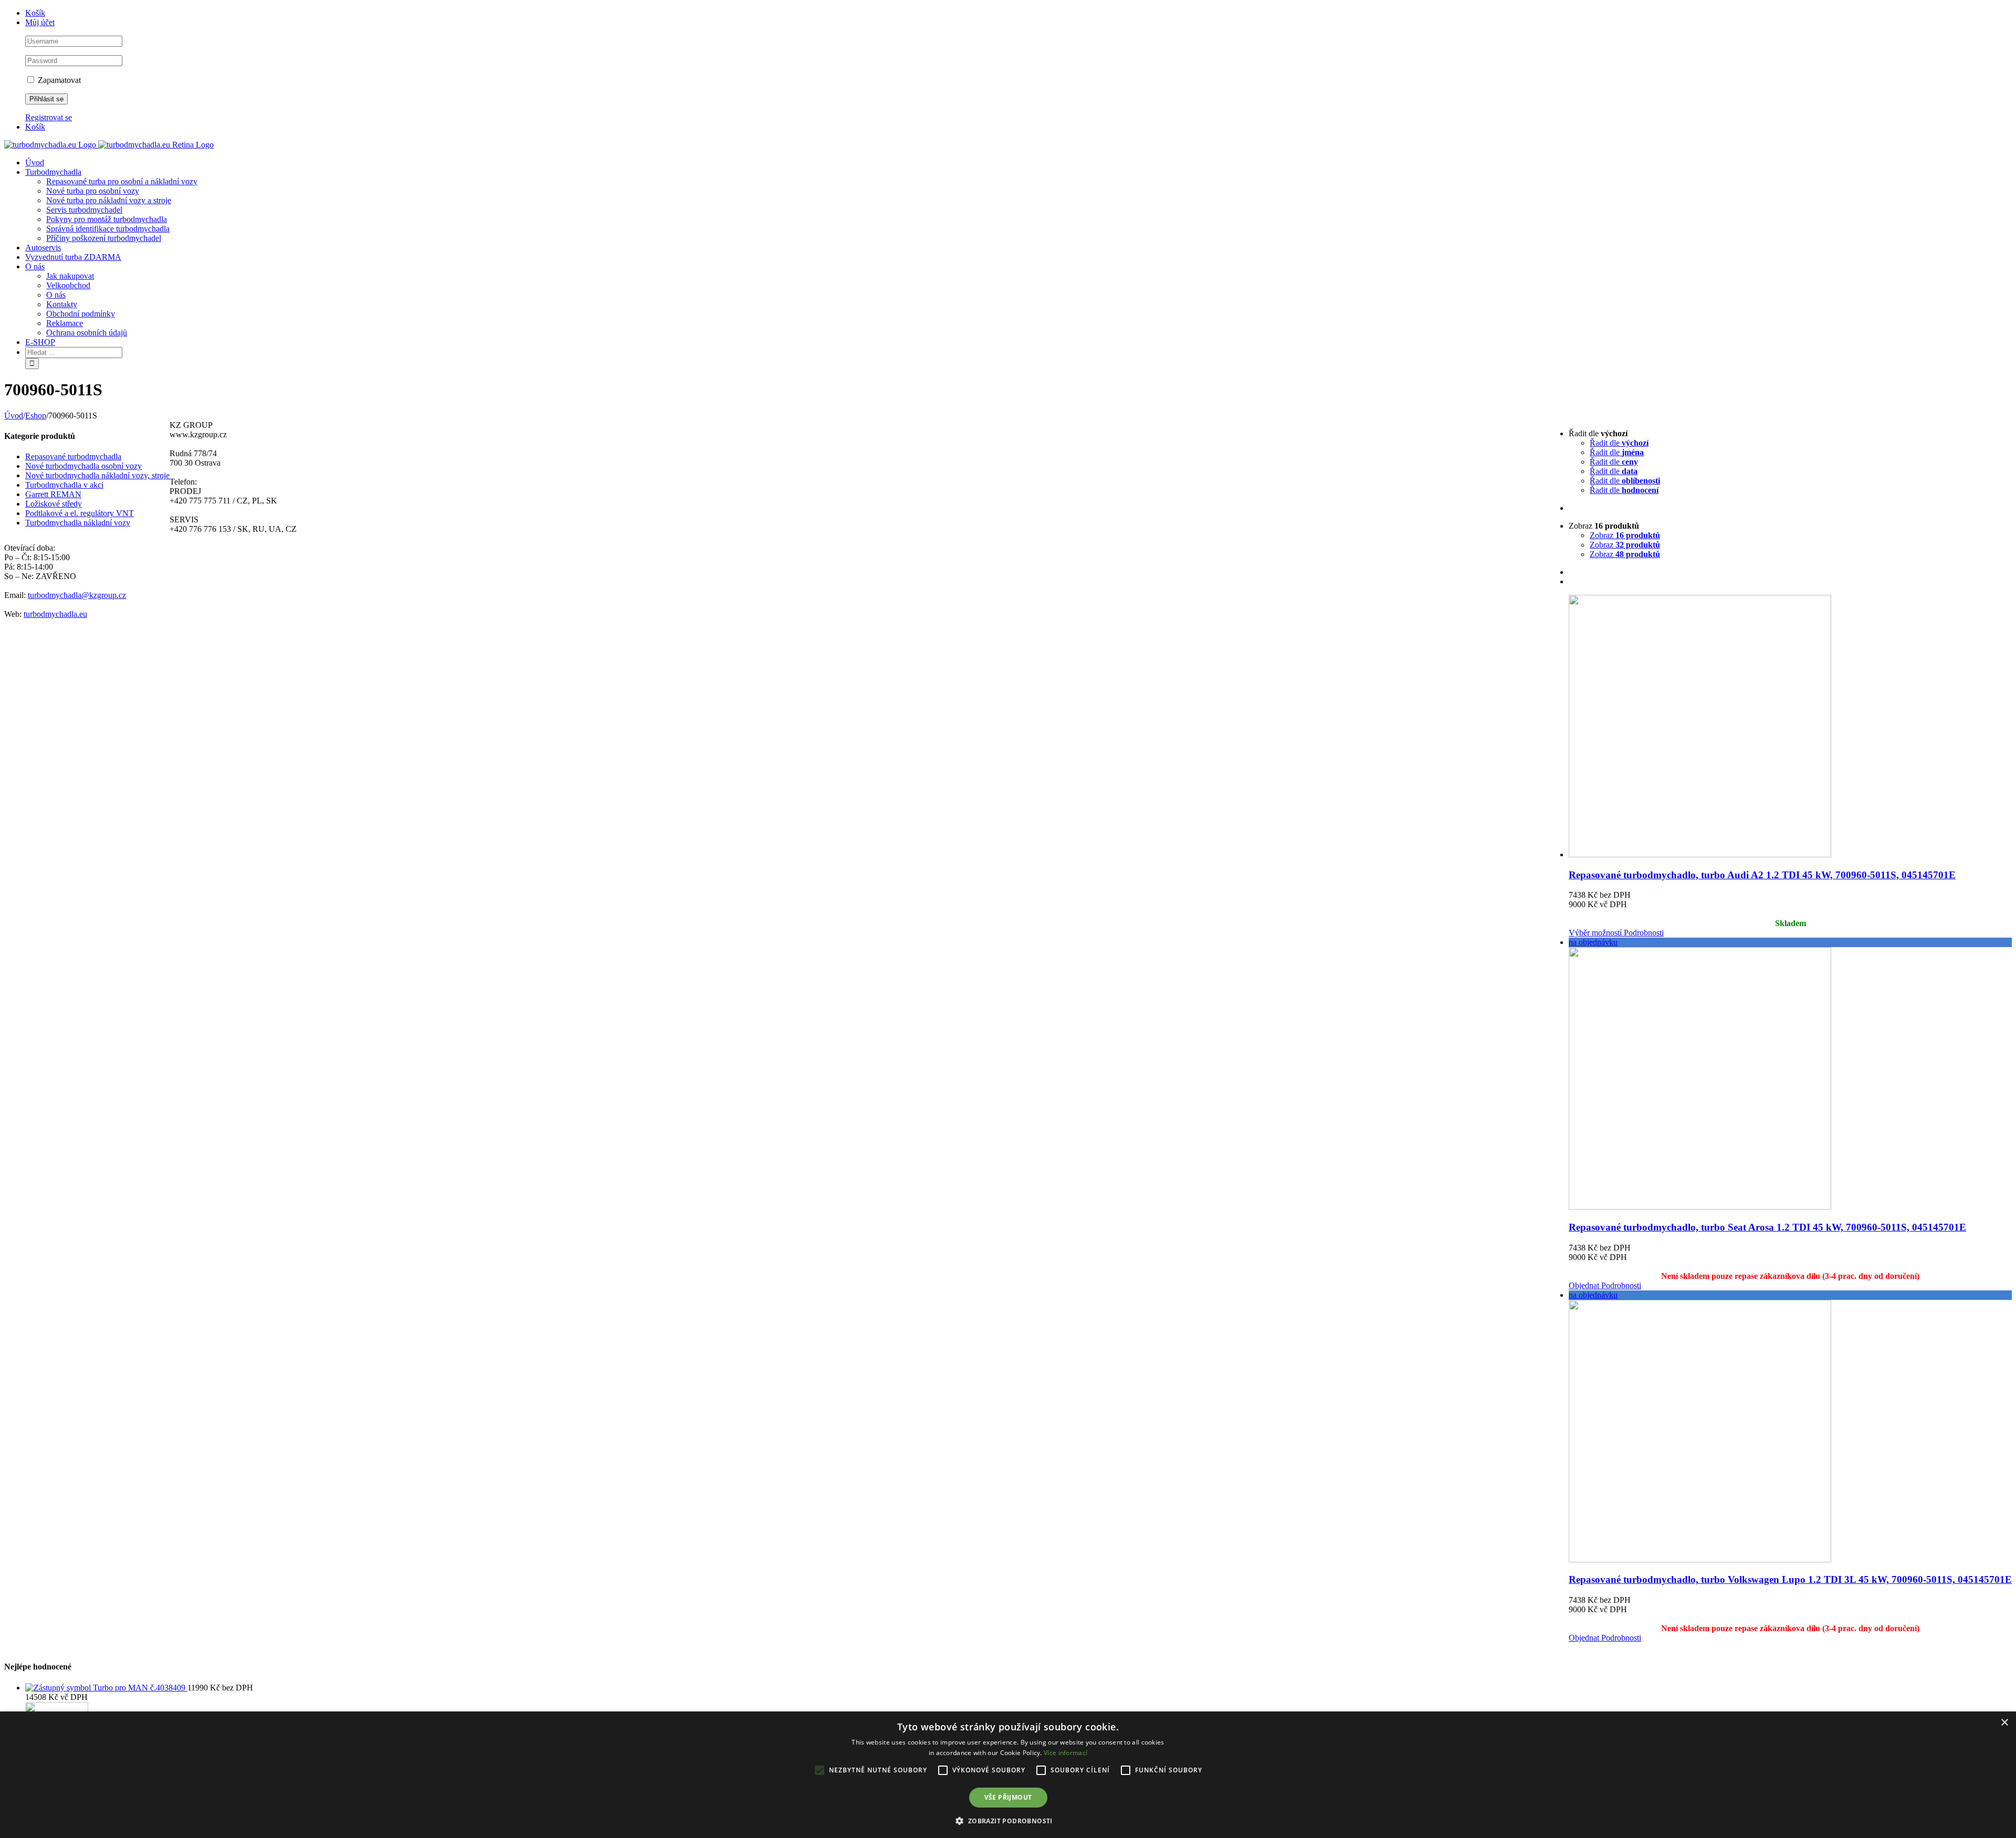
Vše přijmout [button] (1008, 1797)
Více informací (1065, 1753)
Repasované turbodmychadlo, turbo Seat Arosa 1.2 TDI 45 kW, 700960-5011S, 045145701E (1767, 1227)
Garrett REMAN (53, 494)
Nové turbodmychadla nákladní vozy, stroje (97, 475)
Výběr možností (1595, 933)
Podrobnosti (1643, 933)
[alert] (1008, 1775)
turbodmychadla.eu (55, 614)
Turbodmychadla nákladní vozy (78, 523)
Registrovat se (49, 117)
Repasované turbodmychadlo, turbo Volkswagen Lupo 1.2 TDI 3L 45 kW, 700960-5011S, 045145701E (1790, 1579)
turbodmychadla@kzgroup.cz (77, 595)
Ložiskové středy (54, 504)
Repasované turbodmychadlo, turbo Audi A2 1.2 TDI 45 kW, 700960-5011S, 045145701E (1762, 875)
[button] (1008, 1820)
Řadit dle (1619, 443)
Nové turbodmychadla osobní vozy (83, 466)
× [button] (2004, 1723)
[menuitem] (1018, 13)
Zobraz (1625, 535)
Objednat (1584, 1285)
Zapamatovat (58, 80)
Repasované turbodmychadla (73, 456)
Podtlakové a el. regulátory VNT (80, 513)
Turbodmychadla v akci (64, 485)
